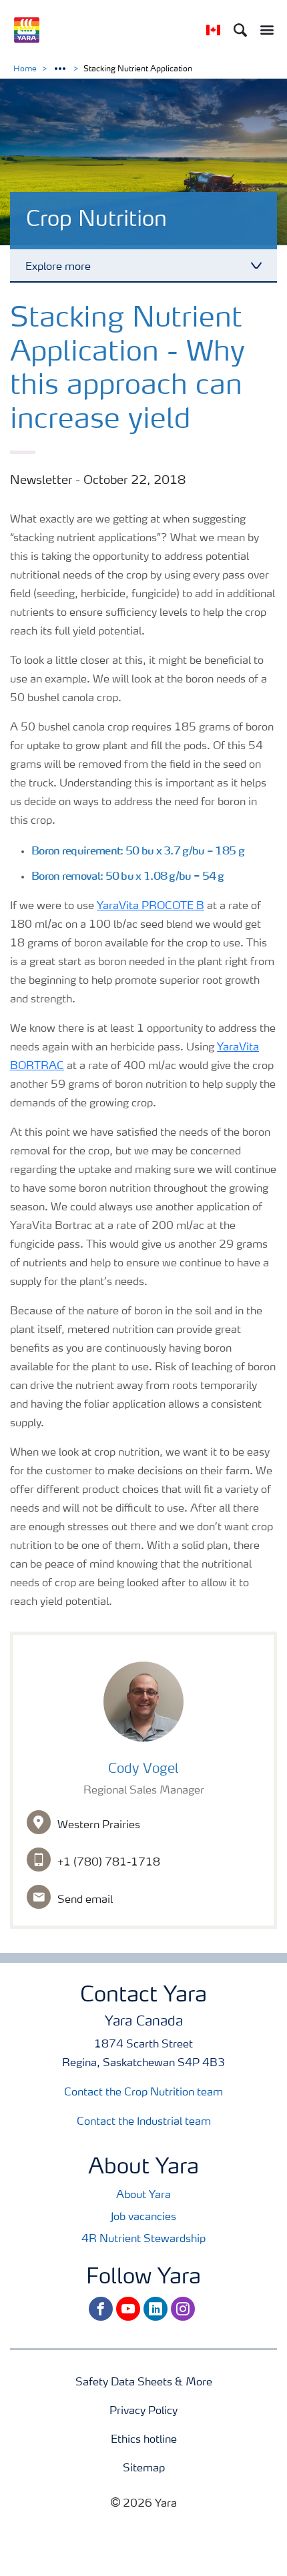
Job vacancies (143, 2217)
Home (25, 69)
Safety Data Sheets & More (144, 2383)
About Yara (143, 2195)
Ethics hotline (144, 2440)
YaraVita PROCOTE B (151, 906)
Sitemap (144, 2469)
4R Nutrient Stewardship (143, 2239)
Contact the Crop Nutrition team (143, 2093)
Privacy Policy (143, 2411)
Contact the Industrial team (144, 2122)
